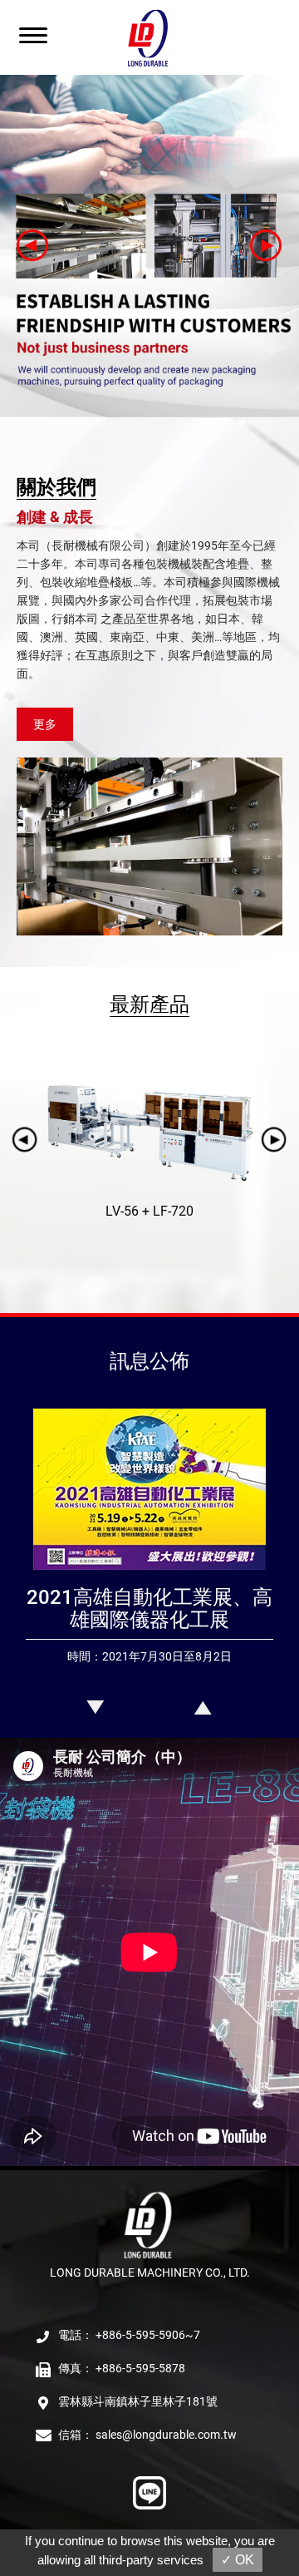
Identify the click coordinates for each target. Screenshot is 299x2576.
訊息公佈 (149, 1361)
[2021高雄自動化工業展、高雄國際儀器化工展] (149, 1572)
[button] (33, 246)
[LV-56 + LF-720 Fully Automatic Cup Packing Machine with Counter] (149, 1131)
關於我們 (56, 487)
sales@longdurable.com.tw (166, 2435)
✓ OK (238, 2560)
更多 (45, 724)
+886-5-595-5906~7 (148, 2335)
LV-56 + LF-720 (149, 1211)
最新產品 (149, 1004)
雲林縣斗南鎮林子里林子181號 (138, 2401)
